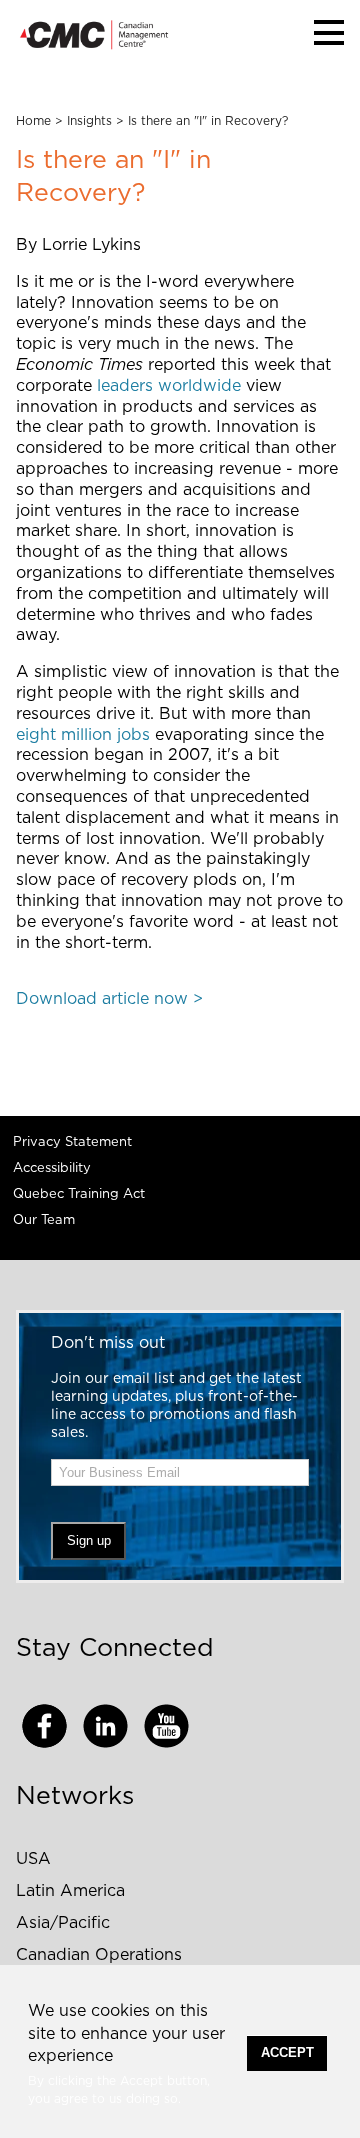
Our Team (44, 1220)
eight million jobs (83, 735)
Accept (287, 2052)
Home (33, 121)
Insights (89, 121)
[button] (329, 32)
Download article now (102, 999)
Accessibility (52, 1168)
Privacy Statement (72, 1142)
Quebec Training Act (79, 1194)
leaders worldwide (169, 386)
